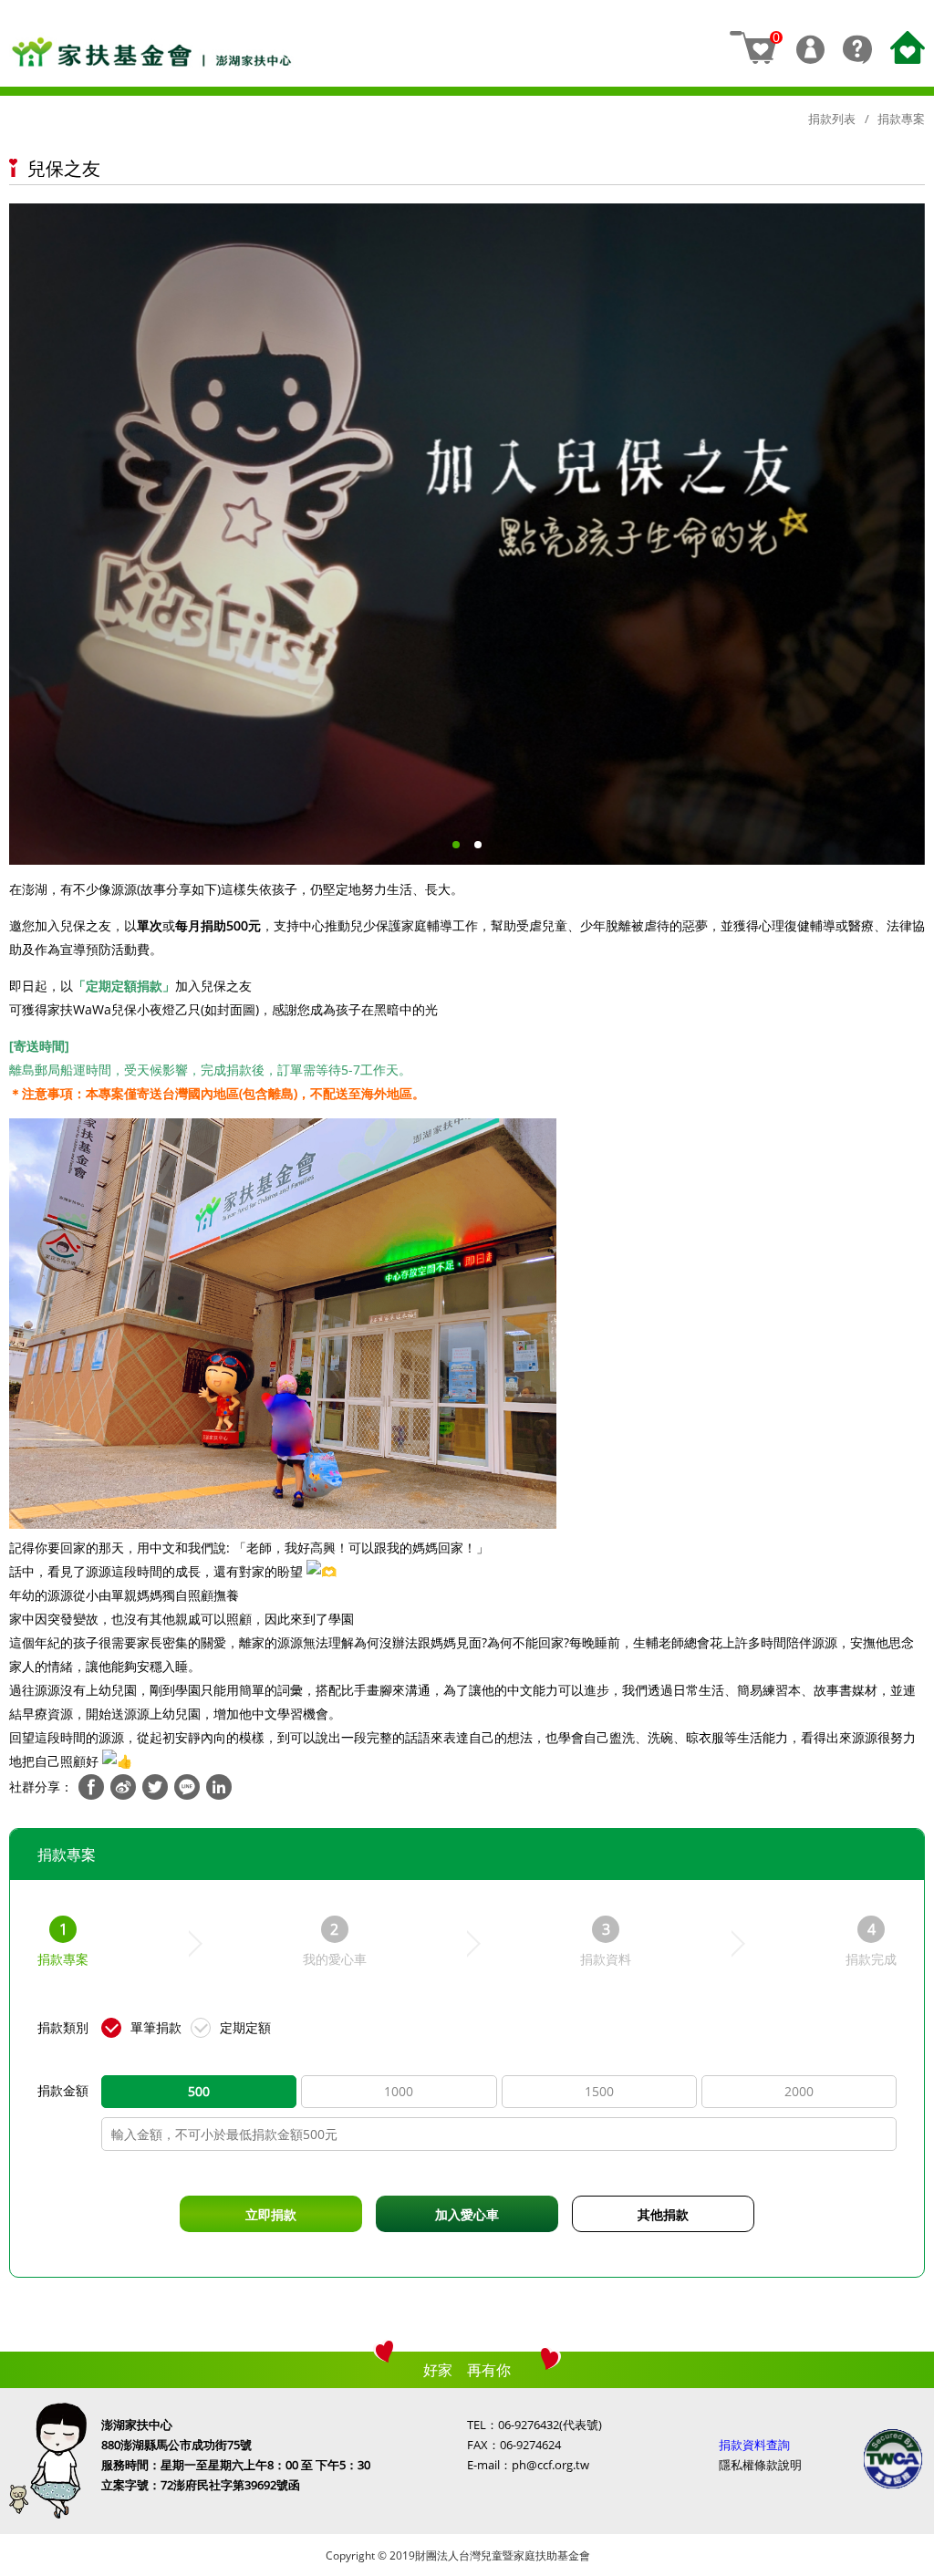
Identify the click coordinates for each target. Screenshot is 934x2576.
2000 (799, 2091)
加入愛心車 (467, 2214)
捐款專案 (901, 119)
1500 (599, 2091)
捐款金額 (63, 2090)
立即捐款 (271, 2214)
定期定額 (245, 2027)
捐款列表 (832, 119)
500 (199, 2091)
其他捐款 (663, 2214)
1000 (399, 2091)
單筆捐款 (156, 2027)
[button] (456, 844)
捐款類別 (63, 2027)
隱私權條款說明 (760, 2465)
